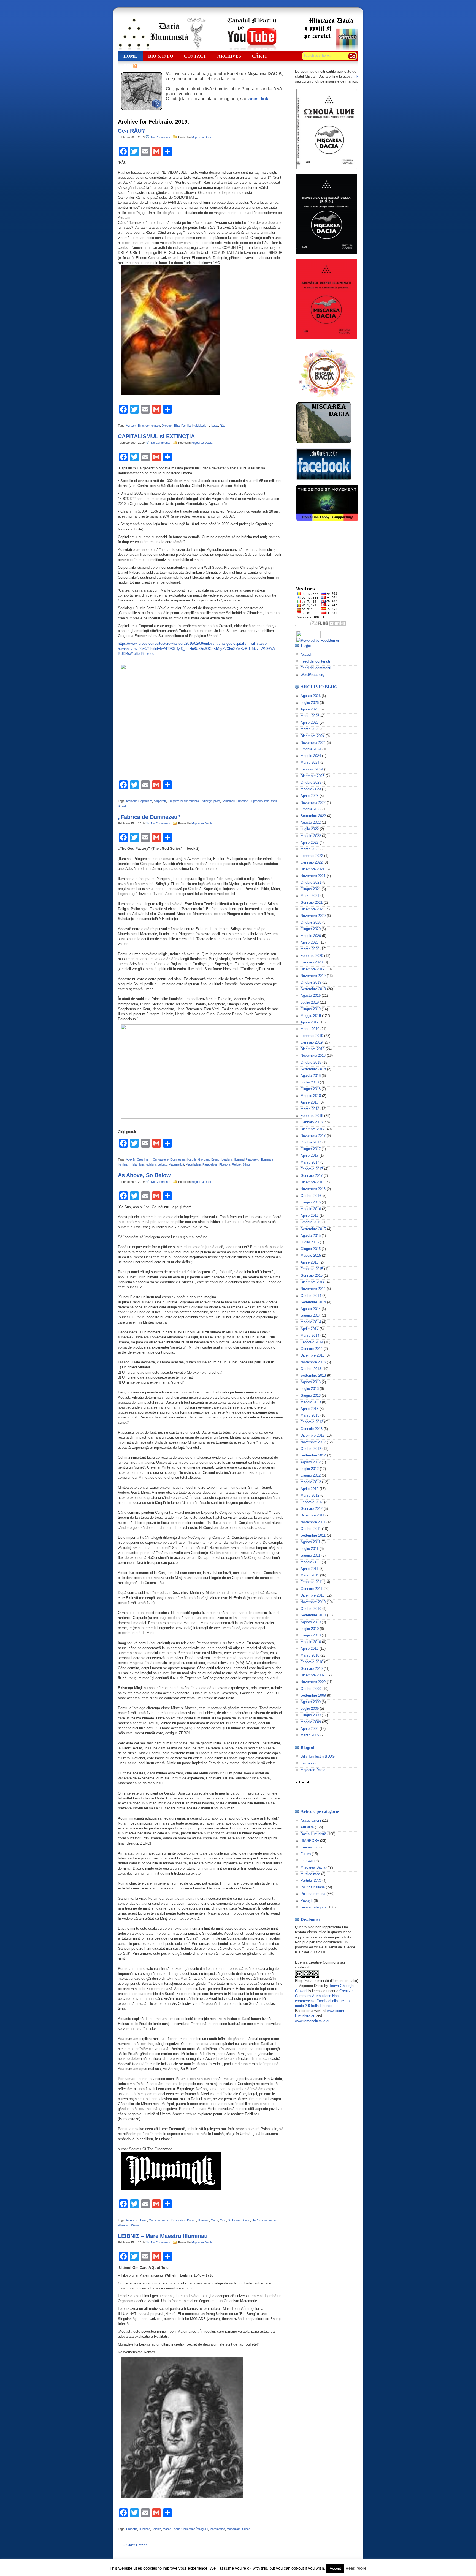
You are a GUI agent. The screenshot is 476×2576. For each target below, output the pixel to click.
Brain (144, 2220)
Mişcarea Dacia (202, 137)
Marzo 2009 (310, 1735)
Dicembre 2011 (312, 1515)
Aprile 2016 (309, 1215)
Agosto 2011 (310, 1542)
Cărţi (259, 56)
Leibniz (162, 1164)
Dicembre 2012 (313, 1435)
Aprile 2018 (309, 1102)
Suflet (246, 2529)
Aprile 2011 (309, 1569)
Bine (141, 426)
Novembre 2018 (313, 1056)
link (356, 76)
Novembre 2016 (313, 1189)
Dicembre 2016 (313, 1182)
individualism (201, 426)
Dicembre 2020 (313, 909)
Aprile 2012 (309, 1489)
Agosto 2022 (311, 822)
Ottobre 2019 (311, 982)
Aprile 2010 (309, 1648)
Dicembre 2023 (313, 776)
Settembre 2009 (313, 1695)
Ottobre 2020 (311, 922)
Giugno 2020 (311, 929)
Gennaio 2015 (312, 1275)
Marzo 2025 (310, 729)
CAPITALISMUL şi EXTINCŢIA (156, 436)
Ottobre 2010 (311, 1609)
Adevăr (131, 1159)
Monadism (234, 2529)
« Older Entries (135, 2545)
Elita (177, 426)
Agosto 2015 (311, 1236)
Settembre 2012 (313, 1455)
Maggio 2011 (311, 1562)
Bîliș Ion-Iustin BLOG (318, 1756)
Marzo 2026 (310, 716)
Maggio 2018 (311, 1096)
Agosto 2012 (311, 1462)
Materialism (193, 1164)
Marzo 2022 (310, 849)
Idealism (226, 1159)
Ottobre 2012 (311, 1449)
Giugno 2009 (311, 1715)
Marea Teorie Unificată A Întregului (185, 2529)
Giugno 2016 (311, 1202)
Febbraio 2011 (312, 1582)
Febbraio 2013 (312, 1422)
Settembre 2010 (313, 1615)
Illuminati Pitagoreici (247, 1159)
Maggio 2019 (311, 1016)
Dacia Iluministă (162, 34)
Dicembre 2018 (313, 1049)
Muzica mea (310, 1874)
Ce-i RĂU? (131, 131)
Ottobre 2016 (311, 1196)
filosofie (191, 1159)
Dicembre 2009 (313, 1675)
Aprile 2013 (309, 1409)
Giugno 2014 (311, 1315)
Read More (356, 2568)
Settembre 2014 (313, 1302)
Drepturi (167, 426)
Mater (214, 2220)
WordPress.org (312, 675)
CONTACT (195, 56)
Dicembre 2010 (313, 1595)
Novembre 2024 (313, 743)
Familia (186, 426)
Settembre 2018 (313, 1069)
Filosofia (132, 2529)
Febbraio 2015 (312, 1269)
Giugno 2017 (311, 1149)
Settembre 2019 (313, 989)
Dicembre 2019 (313, 969)
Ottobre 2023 (311, 782)
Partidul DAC (311, 1881)
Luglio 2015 (310, 1242)
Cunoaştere (161, 1159)
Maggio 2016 (311, 1209)
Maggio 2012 (311, 1482)
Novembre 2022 (313, 803)
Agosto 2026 (311, 696)
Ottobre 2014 (311, 1296)
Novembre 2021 (313, 876)
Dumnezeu (178, 1159)
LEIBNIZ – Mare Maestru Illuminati (163, 2236)
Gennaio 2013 (312, 1429)
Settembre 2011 (313, 1535)
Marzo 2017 (310, 1162)
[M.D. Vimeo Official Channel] (331, 49)
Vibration (124, 2225)
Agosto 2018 (311, 1076)
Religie (236, 1164)
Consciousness (159, 2220)
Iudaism (151, 1164)
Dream (192, 2220)
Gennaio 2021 (312, 902)
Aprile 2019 (309, 1022)
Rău (223, 426)
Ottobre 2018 (311, 1062)
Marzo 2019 (310, 1029)
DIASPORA (310, 1841)
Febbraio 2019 (312, 1036)
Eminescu (309, 1847)
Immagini (308, 1860)
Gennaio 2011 (311, 1589)
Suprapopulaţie (259, 801)
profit (217, 801)
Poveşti (307, 1901)
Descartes (178, 2220)
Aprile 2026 (309, 709)
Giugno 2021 (311, 889)
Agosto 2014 (311, 1309)
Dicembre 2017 (313, 1129)
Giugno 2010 (311, 1635)
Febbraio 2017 (312, 1169)
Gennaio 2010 (312, 1669)
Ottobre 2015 (311, 1222)
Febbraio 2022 (312, 856)
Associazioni (311, 1821)
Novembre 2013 (313, 1362)
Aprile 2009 (309, 1729)
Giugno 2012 (311, 1475)
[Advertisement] (323, 553)
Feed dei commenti (316, 668)
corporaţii (160, 801)
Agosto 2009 (311, 1702)
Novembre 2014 (313, 1289)
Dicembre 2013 (313, 1355)
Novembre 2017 (313, 1136)
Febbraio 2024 (312, 769)
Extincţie (206, 801)
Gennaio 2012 (312, 1509)
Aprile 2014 (309, 1329)
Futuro (306, 1854)
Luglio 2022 (310, 829)
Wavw (135, 2225)
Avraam (131, 426)
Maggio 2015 (311, 1255)
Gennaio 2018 (312, 1122)
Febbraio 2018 (312, 1116)
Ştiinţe (246, 1164)
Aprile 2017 (309, 1155)
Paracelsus (210, 1164)
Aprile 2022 (309, 842)
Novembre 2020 (313, 916)
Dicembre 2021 (313, 869)
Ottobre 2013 (311, 1369)
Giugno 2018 (311, 1089)
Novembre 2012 (313, 1442)
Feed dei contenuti (315, 661)
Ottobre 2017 (311, 1142)
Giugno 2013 (311, 1395)
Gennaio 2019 (312, 1042)
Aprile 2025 (309, 722)
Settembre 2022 (313, 816)
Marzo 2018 (310, 1109)
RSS (128, 66)
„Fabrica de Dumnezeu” (149, 817)
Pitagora (225, 1164)
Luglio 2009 (310, 1708)
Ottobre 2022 (311, 809)
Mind (223, 2220)
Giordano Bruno (209, 1159)
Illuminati (203, 2220)
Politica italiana (313, 1887)
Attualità (307, 1827)
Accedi (306, 654)
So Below (234, 2220)
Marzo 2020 (310, 949)
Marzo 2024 (310, 762)
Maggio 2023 (311, 789)
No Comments (161, 137)
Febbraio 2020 (312, 956)
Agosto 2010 (311, 1622)
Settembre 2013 (313, 1375)
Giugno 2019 (311, 1009)
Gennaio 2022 (312, 862)
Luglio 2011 (309, 1549)
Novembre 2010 (313, 1602)
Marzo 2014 (310, 1335)
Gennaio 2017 (312, 1176)
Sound (246, 2220)
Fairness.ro (309, 1763)
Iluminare (267, 1159)
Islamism (138, 1164)
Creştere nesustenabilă (183, 801)
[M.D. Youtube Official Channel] (252, 49)
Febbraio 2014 (312, 1342)
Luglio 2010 (310, 1629)
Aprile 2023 (309, 796)
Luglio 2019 (310, 1002)
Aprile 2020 (309, 942)
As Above (132, 2220)
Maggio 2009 (311, 1722)
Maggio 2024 (311, 756)
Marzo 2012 (310, 1495)
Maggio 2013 (311, 1402)
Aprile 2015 (309, 1262)
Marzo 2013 (310, 1415)
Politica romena (313, 1894)
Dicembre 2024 (313, 736)
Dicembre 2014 (313, 1282)
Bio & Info (161, 56)
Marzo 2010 (310, 1655)
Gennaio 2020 (312, 962)
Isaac (214, 426)
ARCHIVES (229, 56)
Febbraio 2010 (312, 1662)
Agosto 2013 (311, 1382)
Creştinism (144, 1159)
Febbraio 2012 (312, 1502)
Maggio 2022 (311, 836)
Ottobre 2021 (311, 882)
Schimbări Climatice (235, 801)
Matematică (176, 1164)
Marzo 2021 (310, 896)
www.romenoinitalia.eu (313, 2021)
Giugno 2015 (311, 1249)
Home (130, 56)
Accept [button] (335, 2568)
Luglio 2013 (310, 1389)
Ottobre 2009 (311, 1689)
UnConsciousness (264, 2220)
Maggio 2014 (311, 1322)
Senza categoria (313, 1907)
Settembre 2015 (313, 1229)
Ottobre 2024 (311, 749)
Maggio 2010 (311, 1642)
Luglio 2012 (310, 1469)
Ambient (131, 801)
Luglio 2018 (310, 1082)
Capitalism (145, 801)
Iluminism (124, 1164)
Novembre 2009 (313, 1682)
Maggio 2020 (311, 936)
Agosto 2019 (311, 996)
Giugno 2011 (310, 1555)
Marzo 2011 (310, 1575)
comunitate (153, 426)
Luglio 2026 (310, 703)
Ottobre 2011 (311, 1529)
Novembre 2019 (313, 976)
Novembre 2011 (313, 1522)
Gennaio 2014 (312, 1349)
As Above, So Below (144, 1175)
